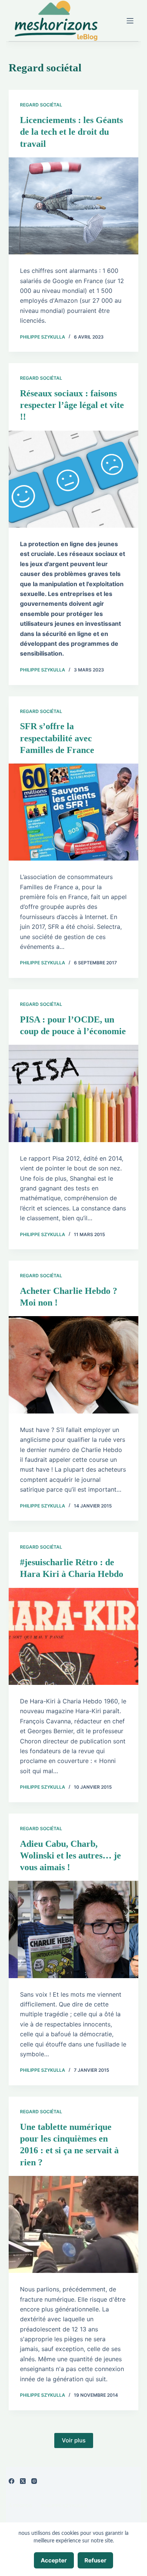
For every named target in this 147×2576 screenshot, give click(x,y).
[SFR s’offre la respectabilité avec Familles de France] (73, 812)
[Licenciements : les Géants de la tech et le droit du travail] (73, 206)
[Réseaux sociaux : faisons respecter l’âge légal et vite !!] (73, 479)
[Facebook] (11, 2481)
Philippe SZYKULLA (64, 2506)
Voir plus (74, 2440)
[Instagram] (34, 2481)
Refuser (95, 2560)
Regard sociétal (41, 105)
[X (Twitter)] (23, 2481)
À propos (20, 2506)
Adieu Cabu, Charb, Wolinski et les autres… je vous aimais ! (70, 1855)
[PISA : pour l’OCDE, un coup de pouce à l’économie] (73, 1093)
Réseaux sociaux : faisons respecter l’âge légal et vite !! (72, 405)
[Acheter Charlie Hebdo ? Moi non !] (73, 1365)
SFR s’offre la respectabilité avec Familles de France (57, 738)
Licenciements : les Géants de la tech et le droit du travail (71, 132)
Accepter (54, 2560)
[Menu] (130, 21)
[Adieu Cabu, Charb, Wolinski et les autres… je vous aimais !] (73, 1929)
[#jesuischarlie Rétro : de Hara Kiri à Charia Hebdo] (73, 1636)
